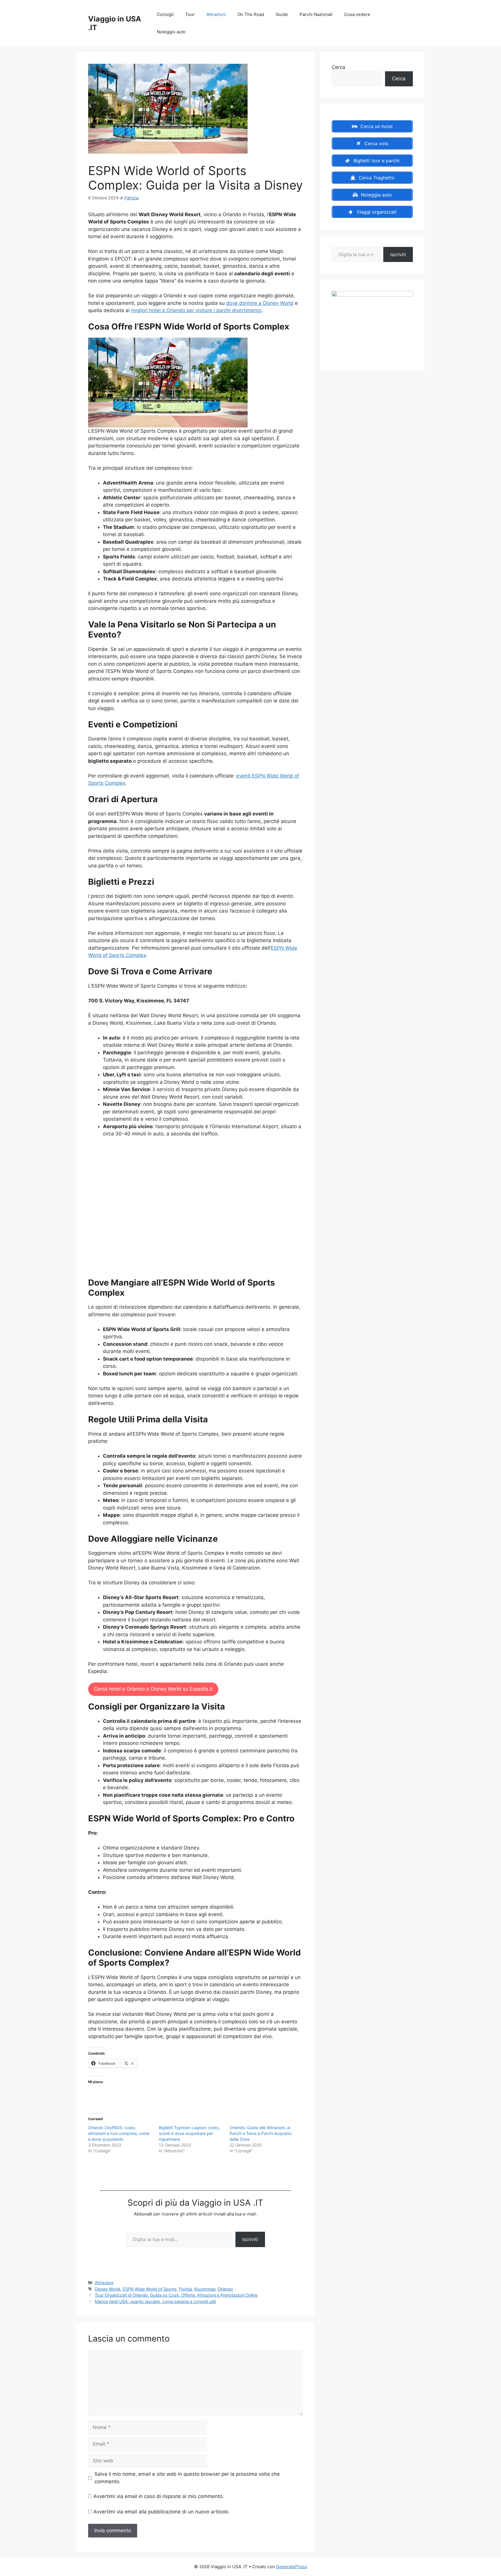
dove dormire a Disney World (260, 303)
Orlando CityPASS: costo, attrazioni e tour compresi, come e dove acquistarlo (119, 2133)
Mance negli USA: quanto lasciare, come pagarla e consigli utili (155, 2301)
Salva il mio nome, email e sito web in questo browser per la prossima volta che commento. (187, 2478)
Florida (185, 2289)
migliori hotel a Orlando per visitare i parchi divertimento (196, 310)
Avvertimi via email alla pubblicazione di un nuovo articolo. (161, 2512)
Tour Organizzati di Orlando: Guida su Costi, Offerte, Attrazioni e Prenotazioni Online (176, 2295)
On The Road (251, 14)
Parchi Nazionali (316, 14)
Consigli (165, 14)
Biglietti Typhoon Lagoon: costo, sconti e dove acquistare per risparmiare (189, 2133)
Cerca (338, 67)
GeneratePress (292, 2567)
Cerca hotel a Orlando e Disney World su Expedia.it (153, 1689)
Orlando (225, 2289)
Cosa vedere (357, 14)
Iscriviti (250, 2239)
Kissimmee (205, 2289)
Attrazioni (216, 14)
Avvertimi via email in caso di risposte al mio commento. (159, 2496)
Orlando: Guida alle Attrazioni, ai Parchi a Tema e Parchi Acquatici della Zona (261, 2133)
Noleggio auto (171, 32)
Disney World (108, 2289)
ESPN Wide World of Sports (150, 2289)
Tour (190, 14)
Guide (282, 14)
